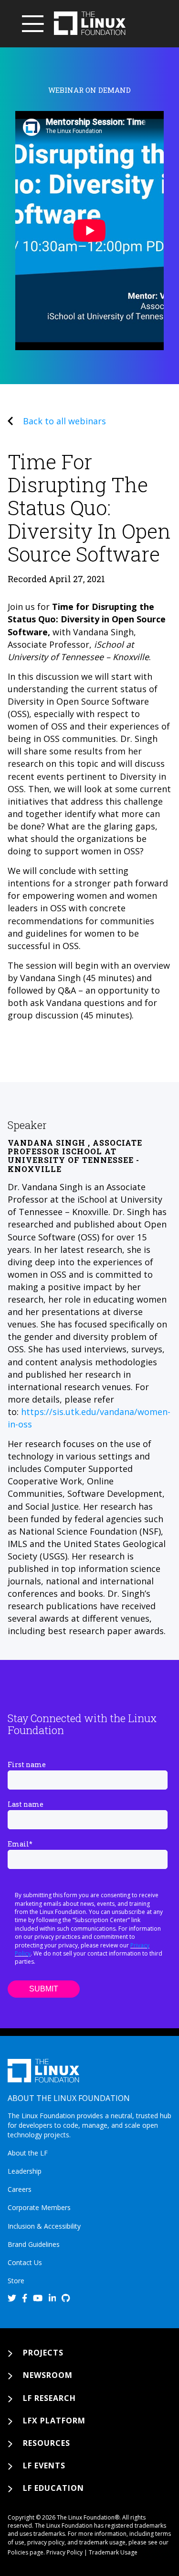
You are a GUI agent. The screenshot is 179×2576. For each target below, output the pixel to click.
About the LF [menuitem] (28, 2153)
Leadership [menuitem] (25, 2171)
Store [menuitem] (16, 2281)
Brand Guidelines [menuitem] (34, 2244)
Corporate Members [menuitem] (39, 2207)
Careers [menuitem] (20, 2189)
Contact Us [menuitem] (25, 2262)
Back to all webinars (64, 421)
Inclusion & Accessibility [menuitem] (44, 2226)
